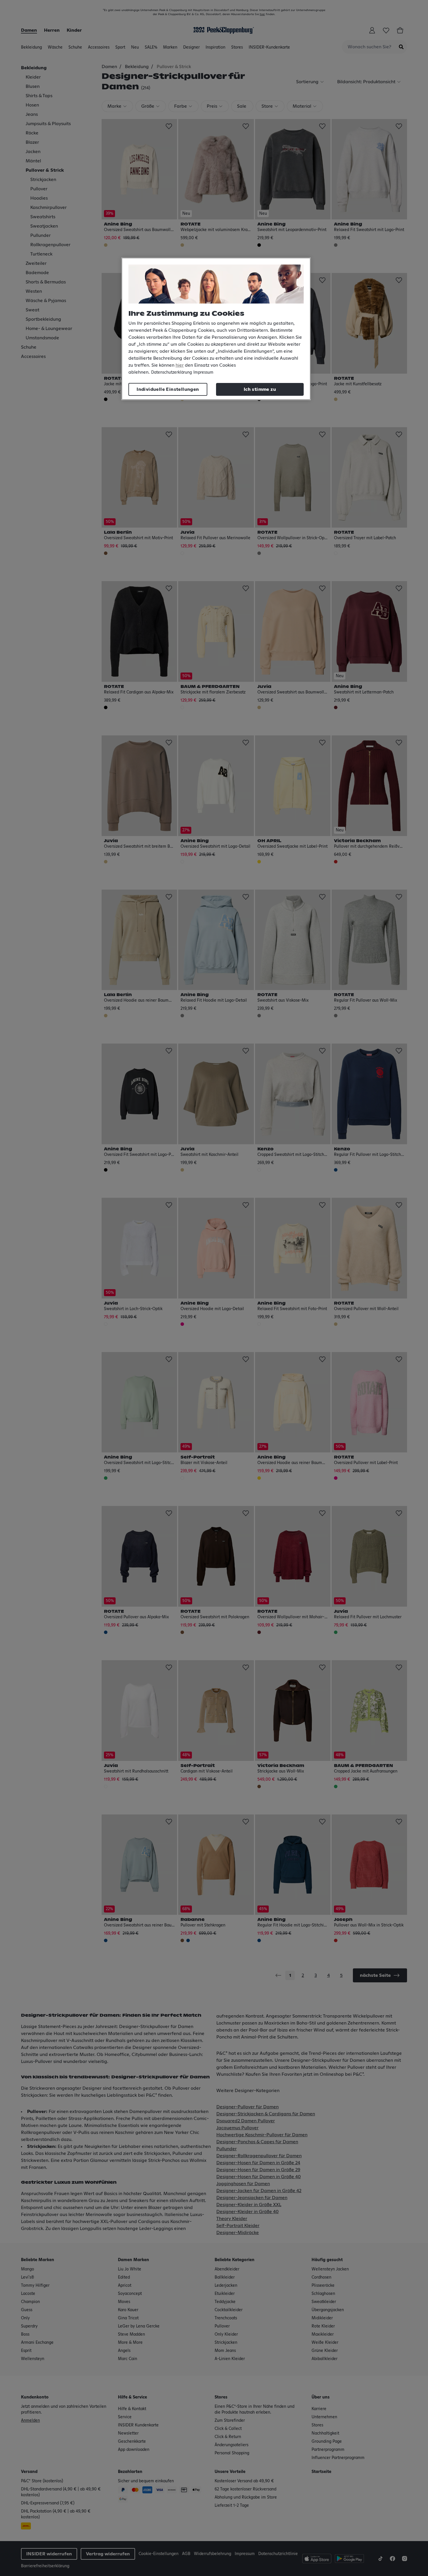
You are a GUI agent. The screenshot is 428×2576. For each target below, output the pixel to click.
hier (180, 365)
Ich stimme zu (260, 389)
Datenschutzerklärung (171, 372)
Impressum (203, 372)
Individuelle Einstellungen (168, 389)
